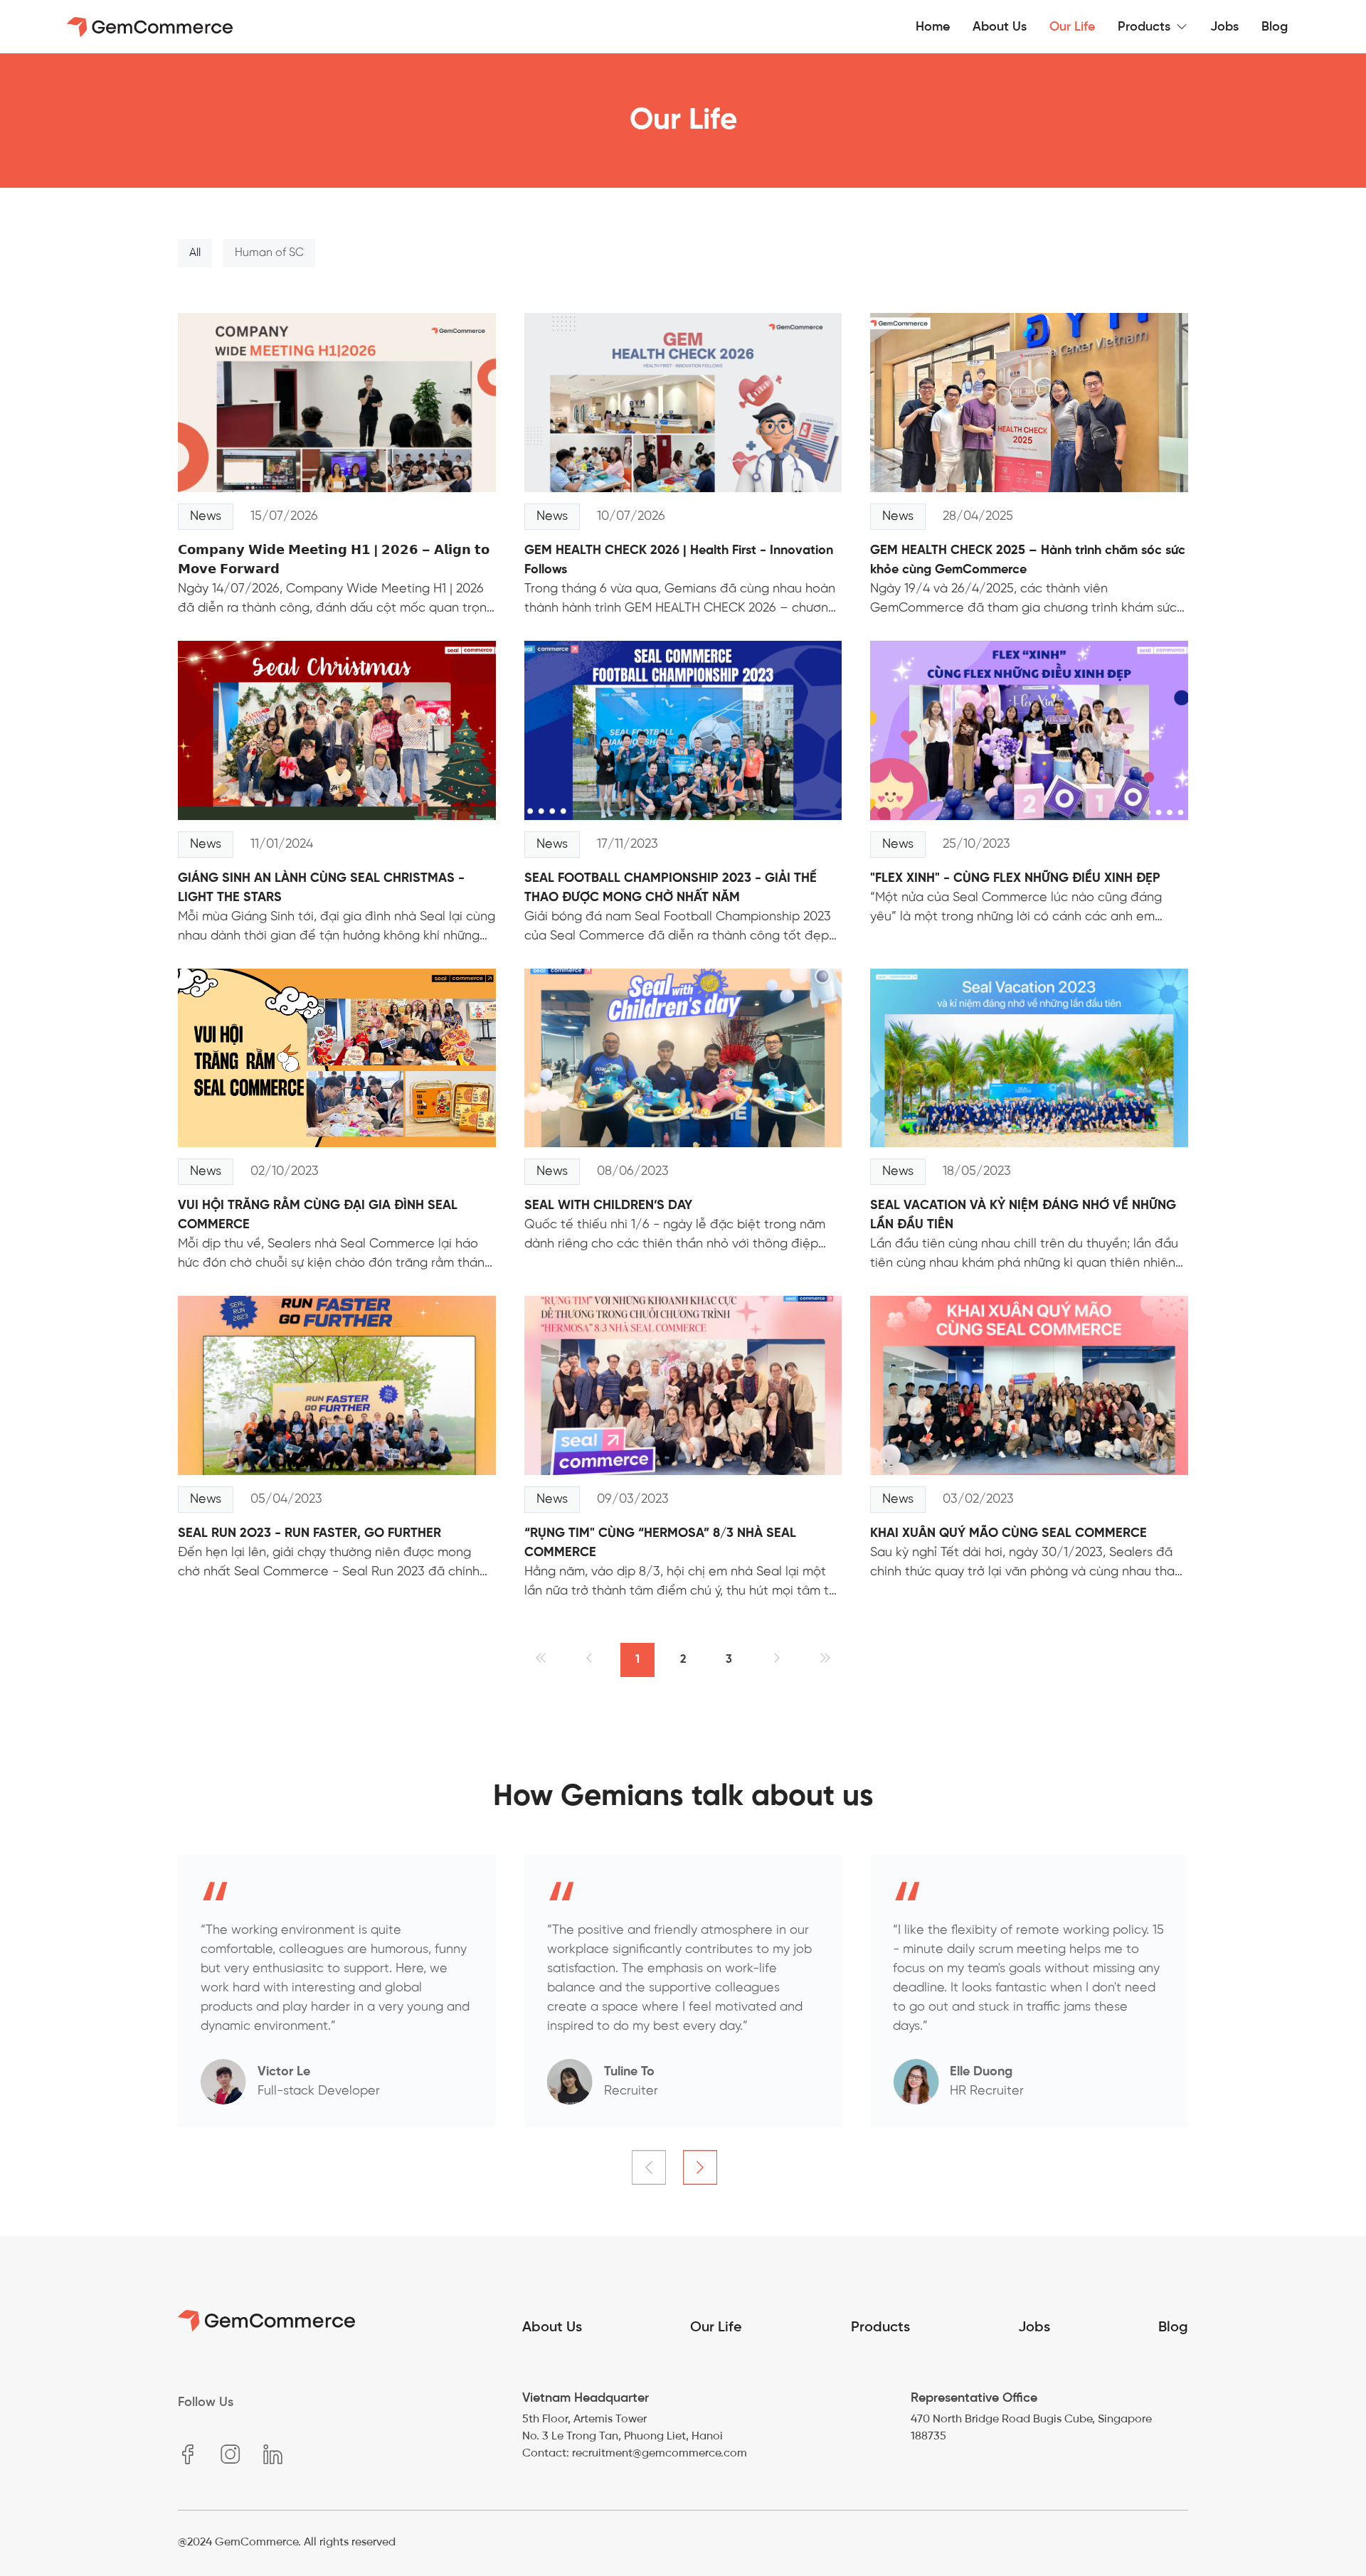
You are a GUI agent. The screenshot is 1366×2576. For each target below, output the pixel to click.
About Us (552, 2326)
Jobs (1034, 2326)
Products (880, 2326)
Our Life (716, 2326)
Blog (1173, 2326)
